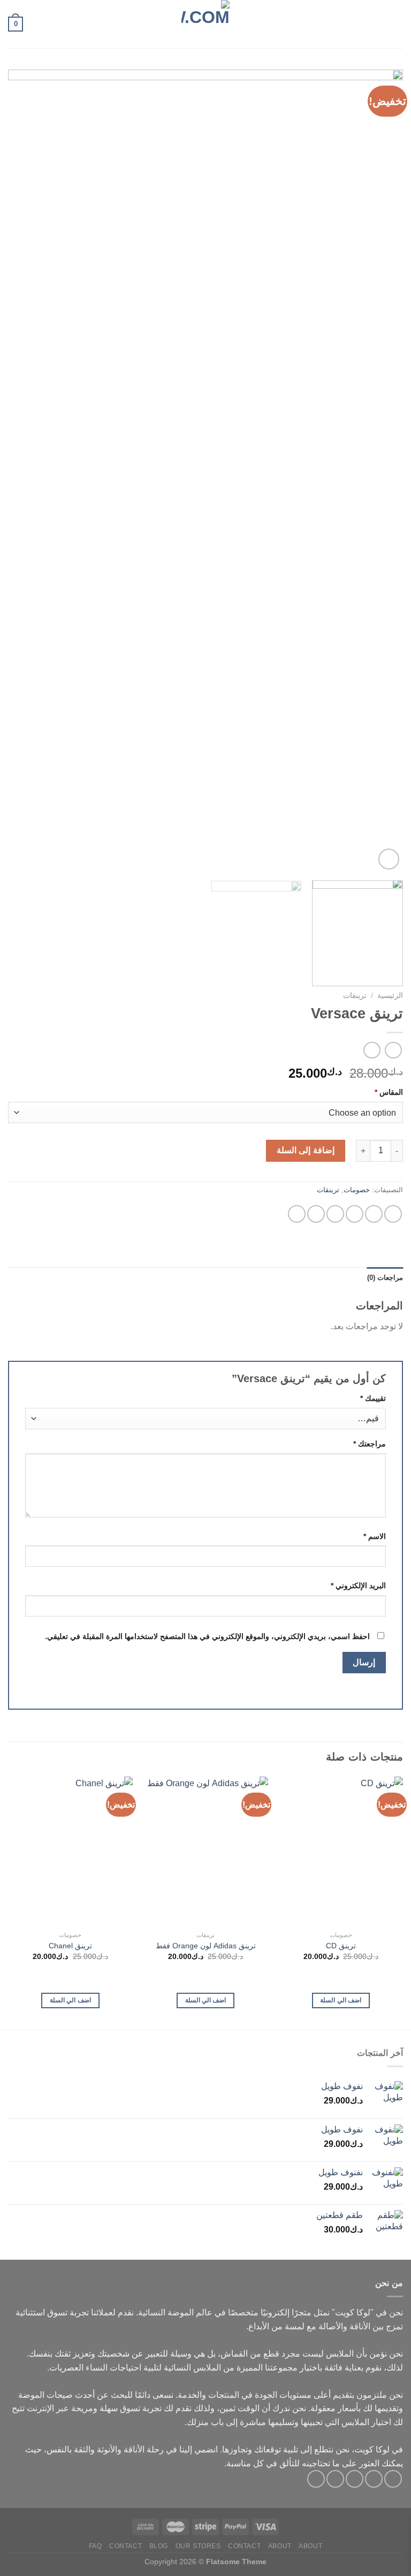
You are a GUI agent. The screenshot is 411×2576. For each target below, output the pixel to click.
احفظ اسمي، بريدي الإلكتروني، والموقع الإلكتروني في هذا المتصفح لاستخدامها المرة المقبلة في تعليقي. (207, 1636)
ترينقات (355, 996)
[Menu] (397, 24)
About (310, 2546)
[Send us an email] (335, 2479)
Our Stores (198, 2546)
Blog (159, 2546)
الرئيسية (390, 996)
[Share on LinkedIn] (297, 1214)
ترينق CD (341, 1946)
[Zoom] (389, 859)
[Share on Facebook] (374, 1214)
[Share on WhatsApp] (393, 1214)
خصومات (357, 1190)
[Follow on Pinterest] (316, 2479)
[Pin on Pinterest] (316, 1214)
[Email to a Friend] (335, 1214)
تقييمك (373, 1398)
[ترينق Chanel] (70, 1851)
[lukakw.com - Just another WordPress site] (205, 24)
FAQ (96, 2546)
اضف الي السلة (341, 2000)
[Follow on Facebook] (393, 2479)
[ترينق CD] (341, 1851)
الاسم (375, 1536)
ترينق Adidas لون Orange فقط (206, 1946)
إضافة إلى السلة (306, 1150)
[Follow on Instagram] (374, 2479)
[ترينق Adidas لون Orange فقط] (205, 1851)
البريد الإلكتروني (358, 1586)
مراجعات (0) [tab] (385, 1278)
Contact (244, 2546)
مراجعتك (370, 1444)
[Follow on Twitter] (355, 2479)
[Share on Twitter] (355, 1214)
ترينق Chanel (70, 1946)
